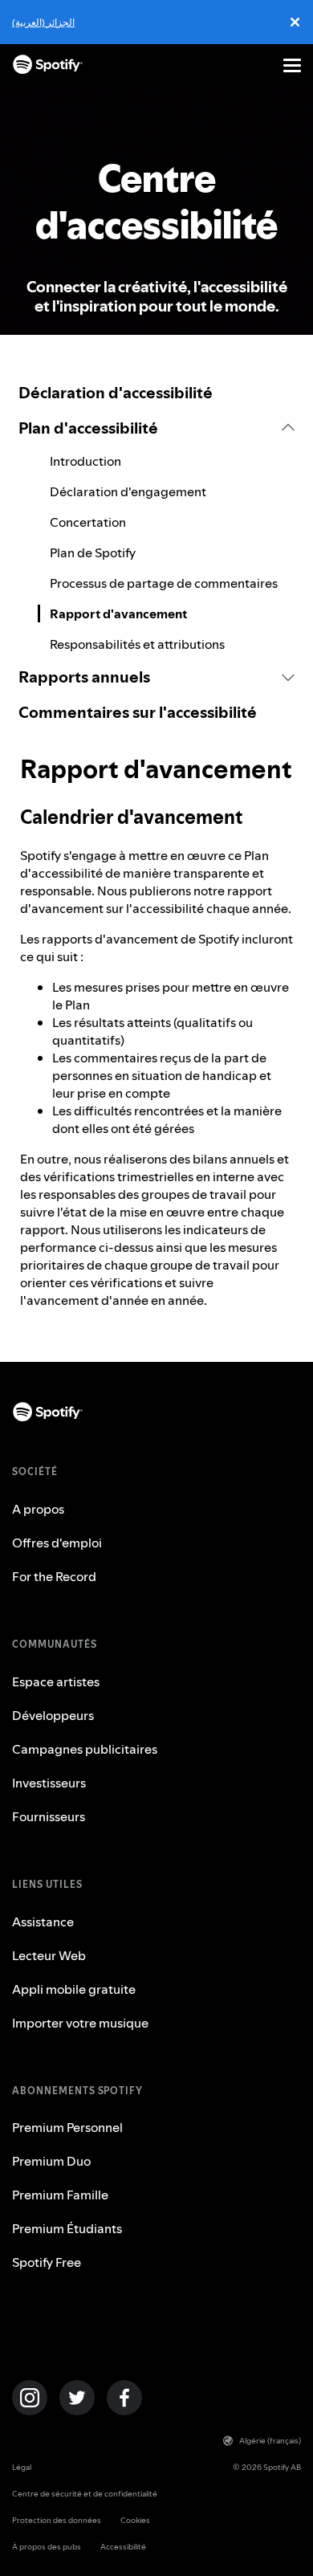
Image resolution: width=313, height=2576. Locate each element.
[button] (156, 428)
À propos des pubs (47, 2547)
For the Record (54, 1576)
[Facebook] (124, 2398)
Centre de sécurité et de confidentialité (85, 2494)
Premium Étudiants (67, 2228)
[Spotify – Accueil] (48, 65)
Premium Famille (60, 2195)
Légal (22, 2467)
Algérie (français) (270, 2441)
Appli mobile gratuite (74, 1989)
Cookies (135, 2520)
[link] (156, 393)
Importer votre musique (80, 2023)
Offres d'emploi (57, 1543)
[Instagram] (30, 2398)
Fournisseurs (49, 1816)
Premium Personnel (67, 2127)
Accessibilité (123, 2547)
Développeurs (53, 1715)
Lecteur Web (49, 1955)
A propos (38, 1509)
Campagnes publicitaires (85, 1749)
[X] (77, 2398)
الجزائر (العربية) (43, 22)
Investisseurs (49, 1783)
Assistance (43, 1922)
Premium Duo (51, 2161)
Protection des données (57, 2520)
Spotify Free (47, 2262)
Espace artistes (56, 1681)
